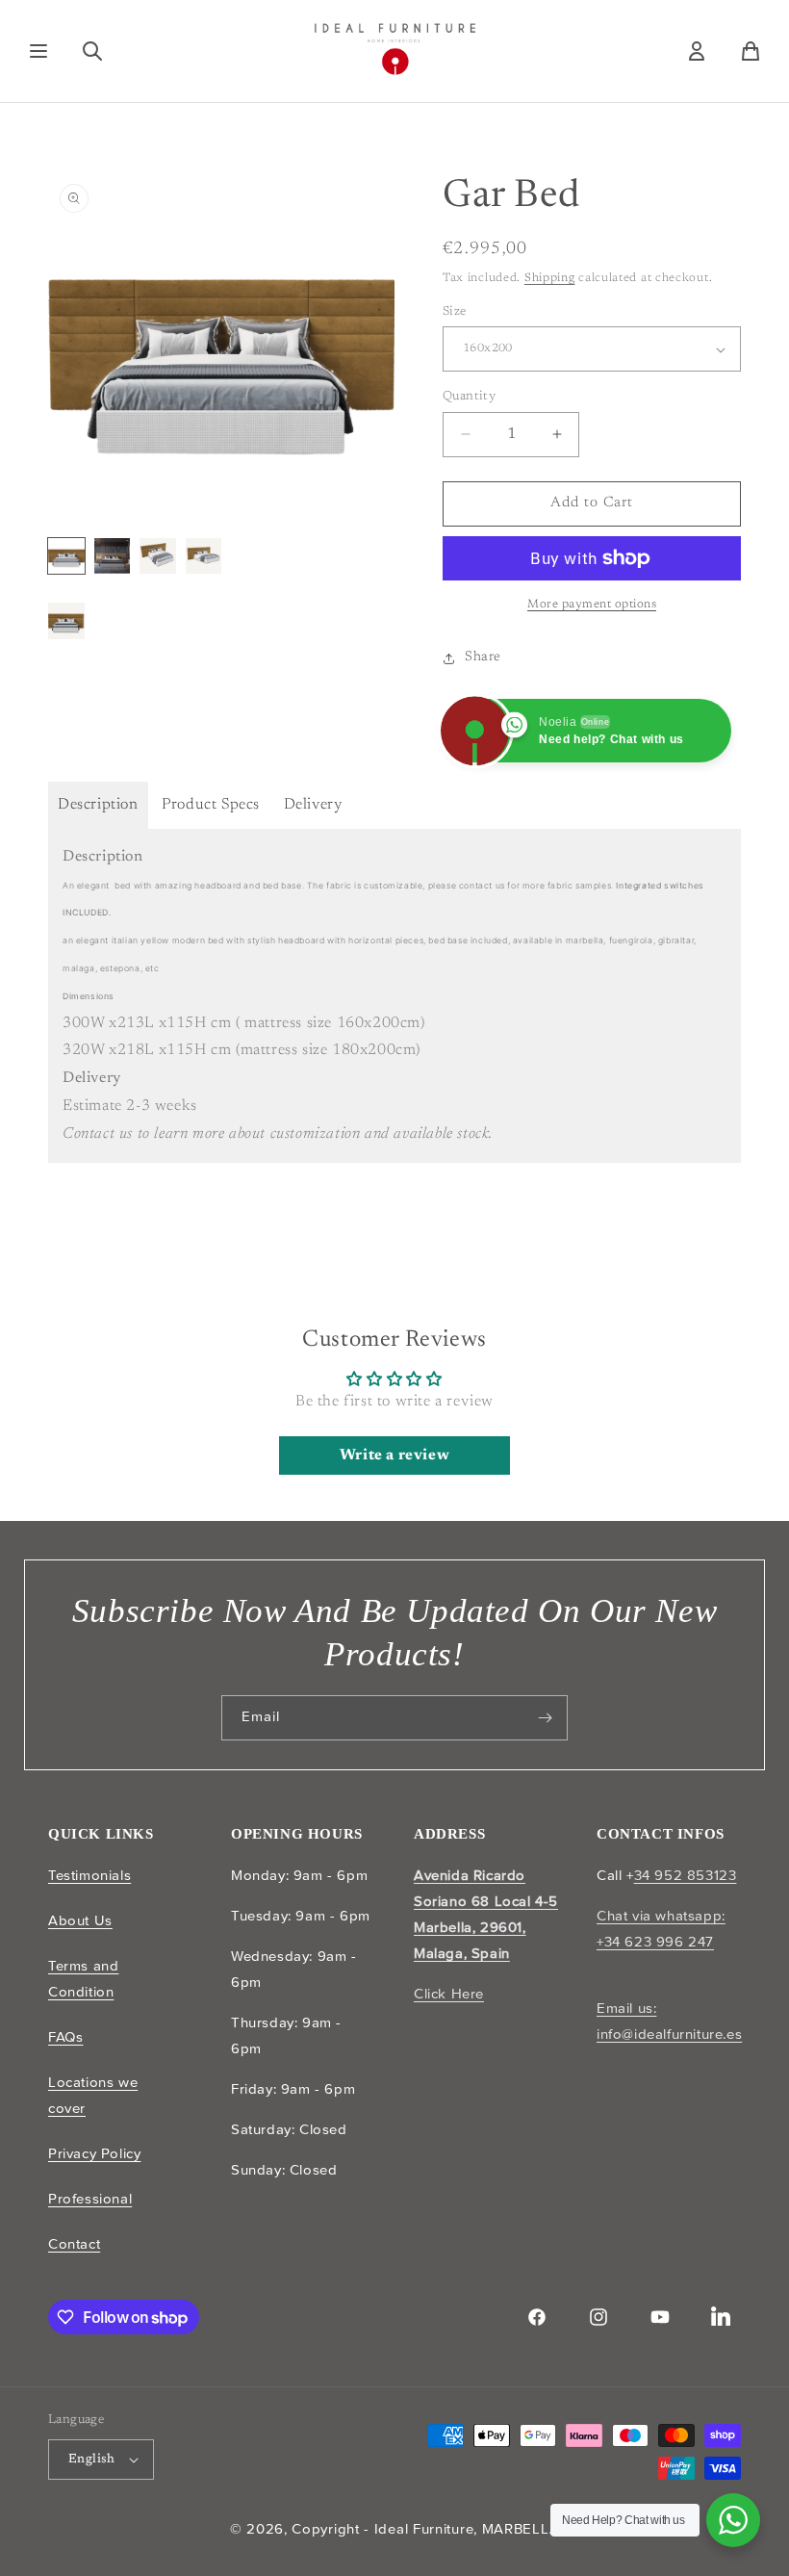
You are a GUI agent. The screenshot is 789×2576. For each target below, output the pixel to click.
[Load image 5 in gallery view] (66, 621)
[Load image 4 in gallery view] (204, 556)
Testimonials (89, 1875)
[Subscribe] (546, 1718)
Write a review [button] (394, 1455)
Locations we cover (93, 2095)
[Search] (92, 51)
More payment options (592, 605)
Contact (74, 2244)
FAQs (65, 2037)
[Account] (697, 51)
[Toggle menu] (38, 51)
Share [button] (483, 657)
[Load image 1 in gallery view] (66, 556)
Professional (90, 2199)
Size (455, 311)
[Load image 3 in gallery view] (158, 556)
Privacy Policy (94, 2153)
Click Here (449, 1994)
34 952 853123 (686, 1875)
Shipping (550, 278)
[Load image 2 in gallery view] (113, 556)
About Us (80, 1920)
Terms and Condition (83, 1979)
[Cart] (751, 51)
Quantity (469, 396)
